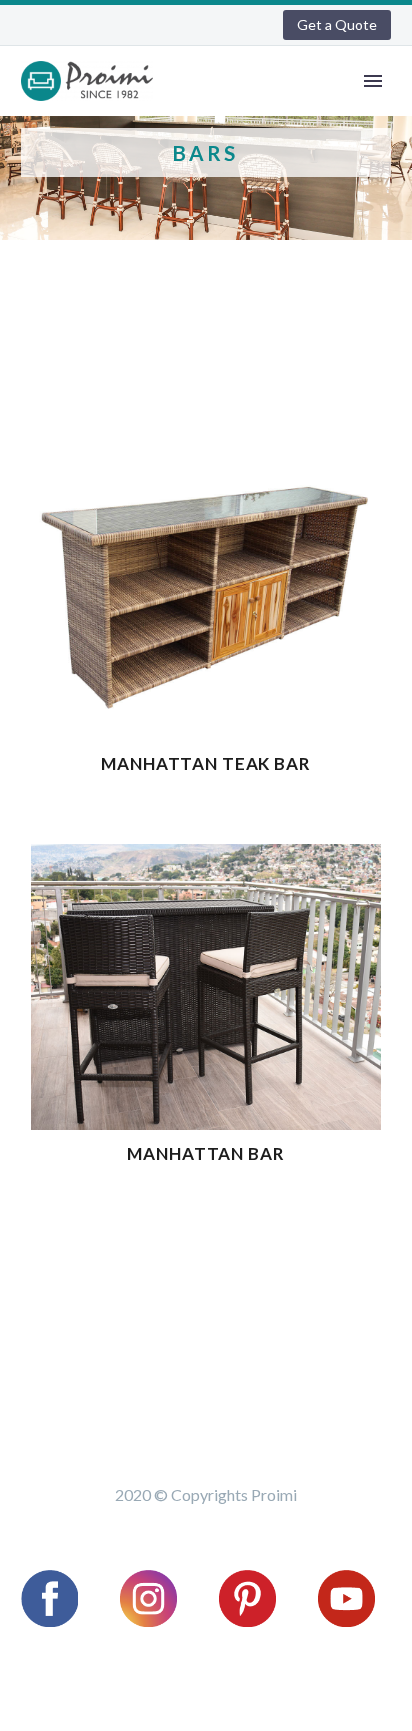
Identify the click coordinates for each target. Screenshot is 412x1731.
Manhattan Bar (205, 1153)
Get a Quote (337, 24)
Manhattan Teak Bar (205, 763)
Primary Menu (373, 81)
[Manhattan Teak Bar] (206, 597)
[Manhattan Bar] (206, 987)
